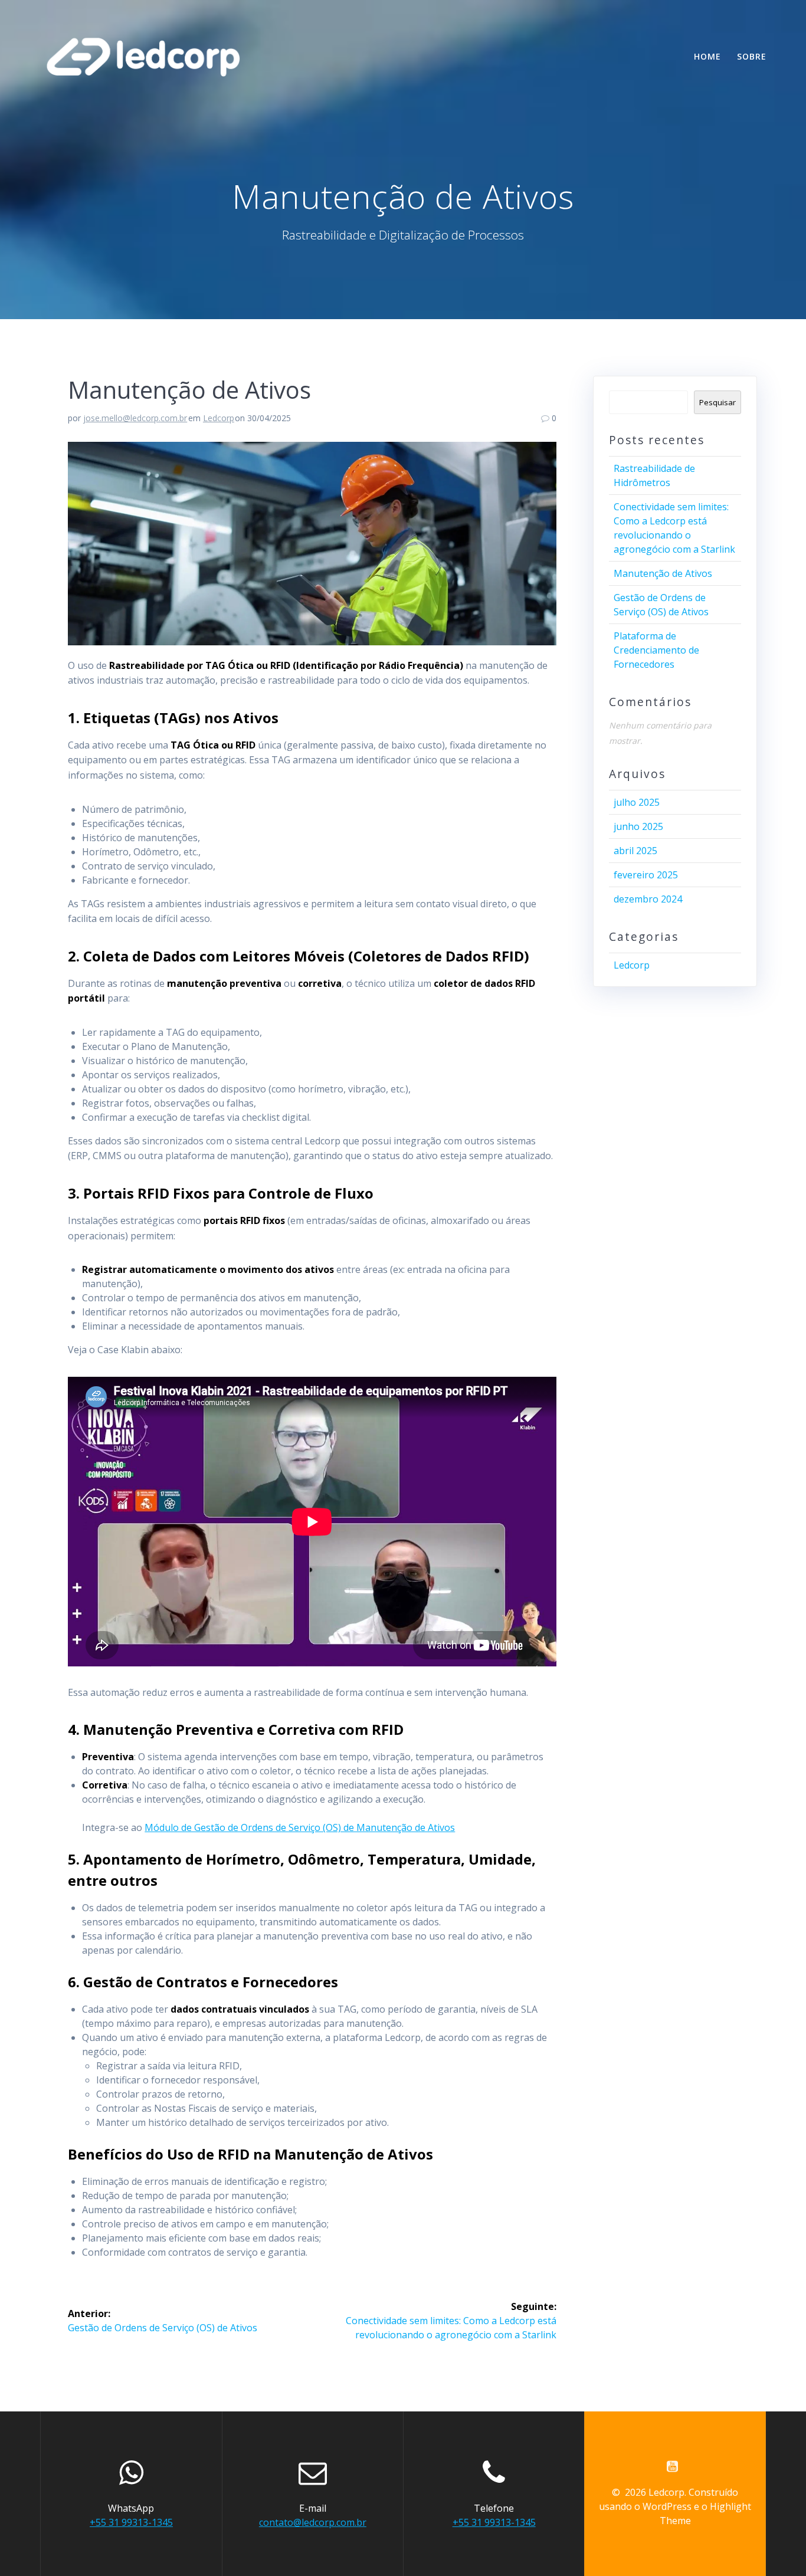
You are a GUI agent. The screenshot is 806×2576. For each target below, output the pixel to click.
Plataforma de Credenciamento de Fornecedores (656, 650)
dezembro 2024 (648, 899)
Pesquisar (717, 402)
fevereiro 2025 (646, 875)
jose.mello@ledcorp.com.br (135, 418)
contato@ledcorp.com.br (313, 2522)
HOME (707, 56)
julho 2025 (637, 802)
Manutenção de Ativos (663, 573)
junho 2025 (638, 826)
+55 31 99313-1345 (131, 2522)
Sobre (752, 56)
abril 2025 (635, 851)
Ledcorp (219, 418)
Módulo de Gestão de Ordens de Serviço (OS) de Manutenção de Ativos (300, 1827)
